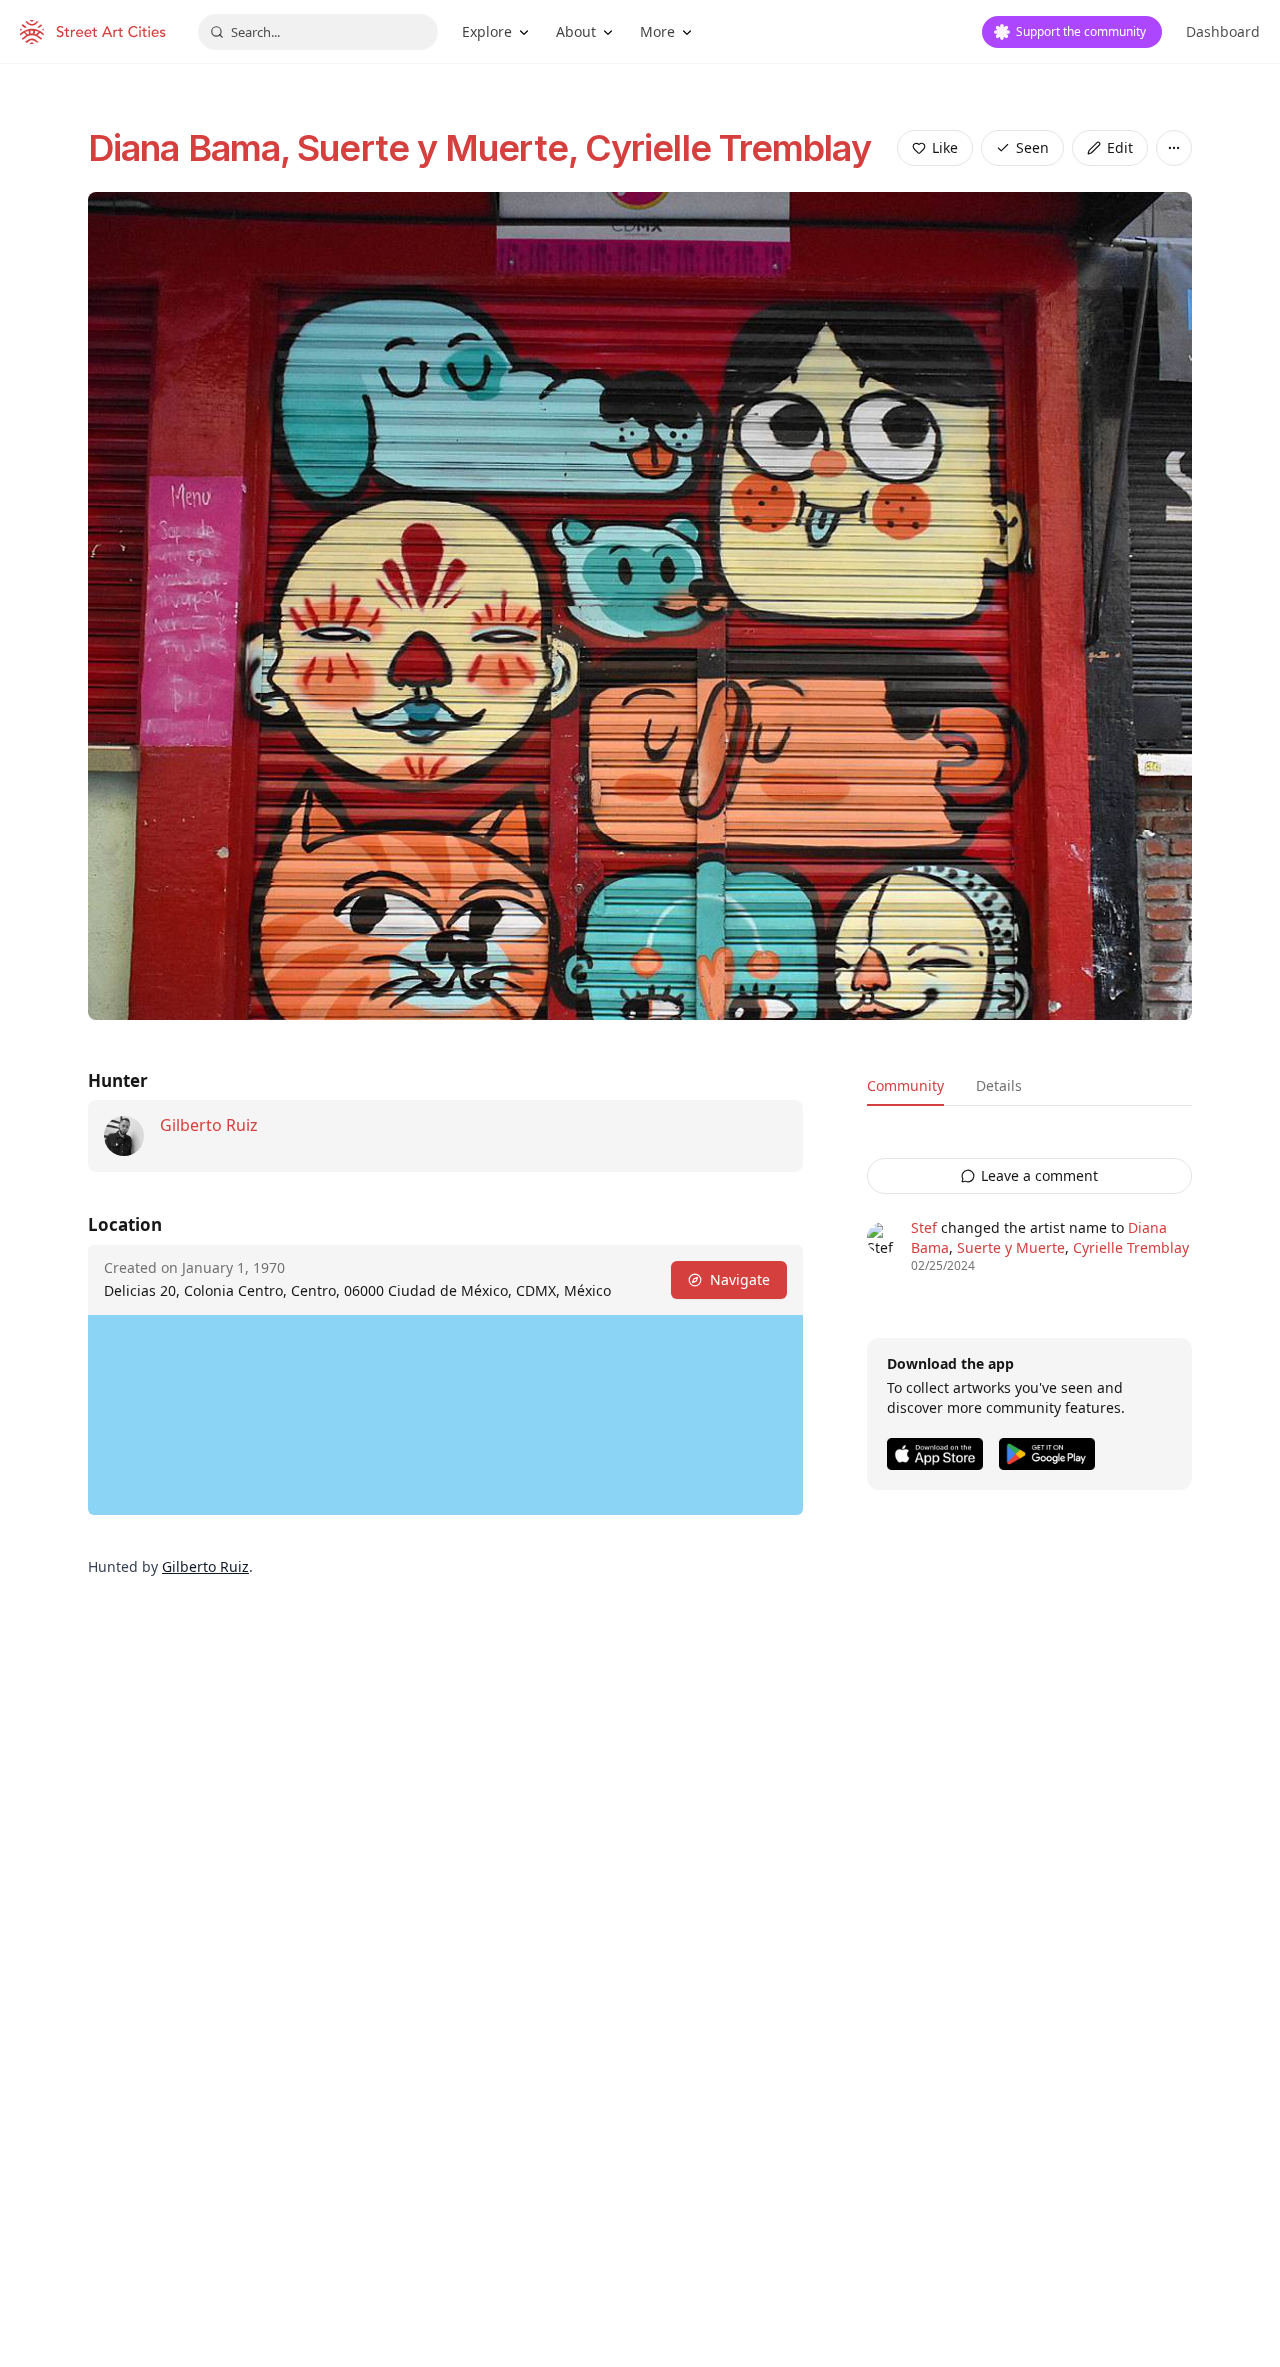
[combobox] (318, 32)
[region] (445, 1415)
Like (945, 147)
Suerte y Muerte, (441, 148)
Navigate (740, 1279)
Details (999, 1085)
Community (905, 1085)
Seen (1032, 147)
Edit (1120, 147)
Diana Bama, (192, 148)
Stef (924, 1227)
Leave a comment (1039, 1175)
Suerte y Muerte (1011, 1247)
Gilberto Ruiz (209, 1125)
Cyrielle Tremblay (728, 148)
